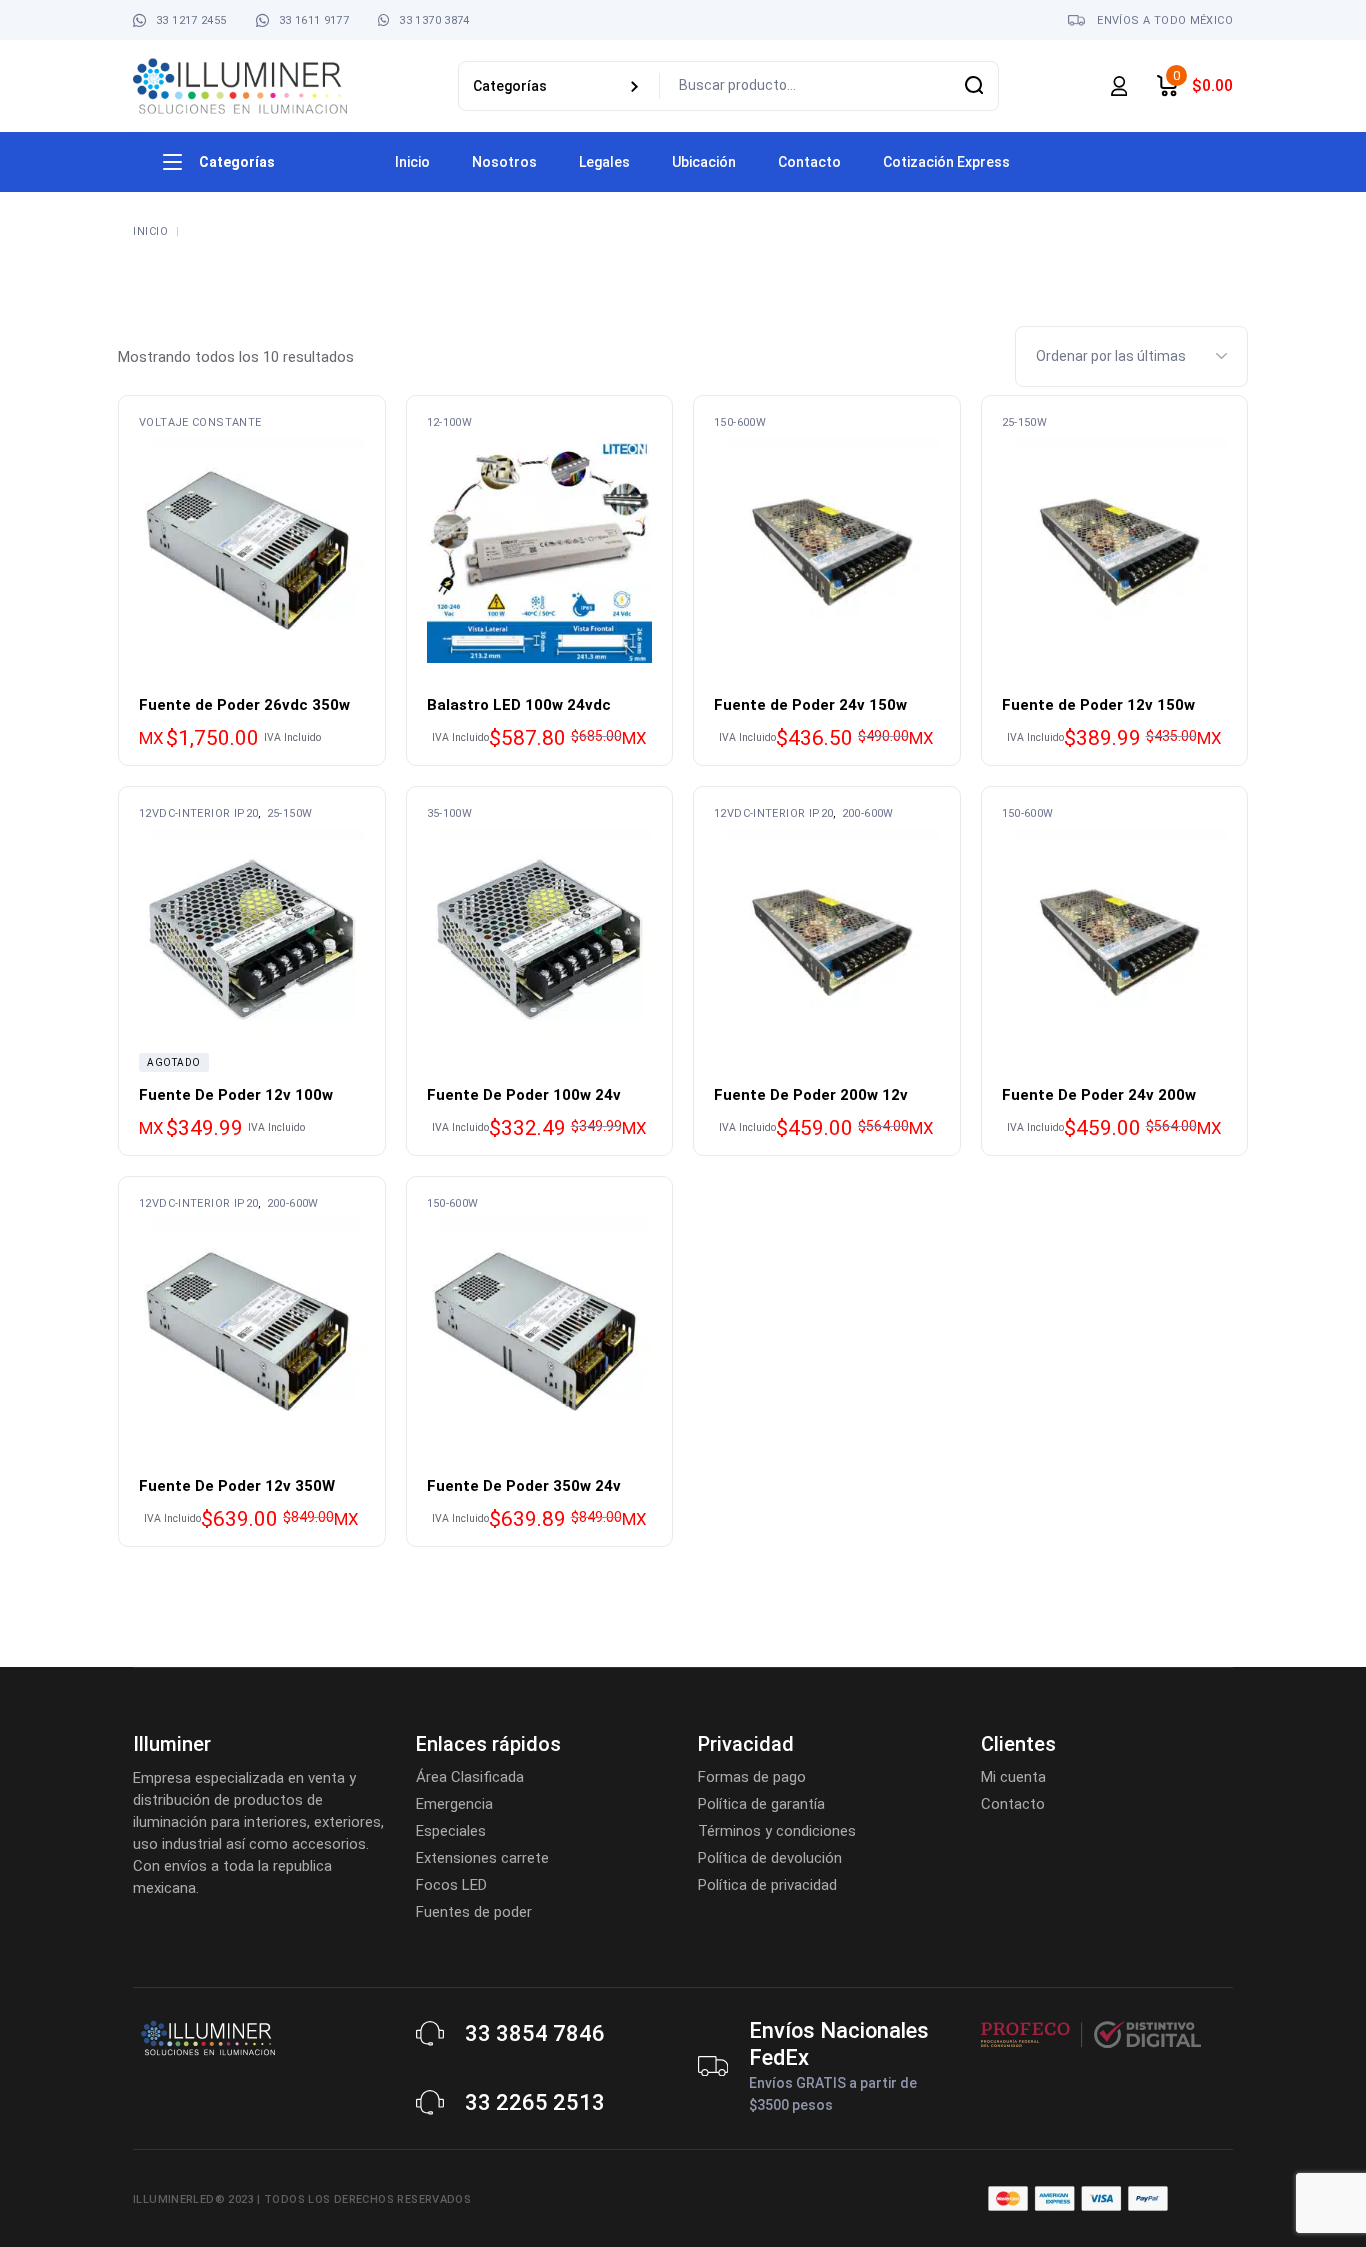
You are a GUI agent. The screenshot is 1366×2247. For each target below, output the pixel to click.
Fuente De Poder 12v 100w (236, 1095)
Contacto (1013, 1804)
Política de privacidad (767, 1885)
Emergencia (454, 1804)
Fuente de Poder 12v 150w (1098, 705)
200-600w (868, 813)
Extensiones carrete (482, 1858)
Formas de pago (752, 1777)
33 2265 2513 (535, 2102)
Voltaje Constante (200, 422)
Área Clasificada (470, 1777)
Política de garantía (761, 1804)
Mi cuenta (1013, 1777)
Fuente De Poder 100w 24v (524, 1095)
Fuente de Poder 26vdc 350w (244, 705)
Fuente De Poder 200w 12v (811, 1095)
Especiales (451, 1831)
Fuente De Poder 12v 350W (237, 1486)
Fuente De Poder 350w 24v (524, 1486)
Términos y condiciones (777, 1831)
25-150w (1025, 422)
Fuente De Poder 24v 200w (1099, 1095)
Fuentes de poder (474, 1912)
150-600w (740, 422)
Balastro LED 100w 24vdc (519, 705)
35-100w (450, 813)
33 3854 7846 (535, 2033)
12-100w (450, 422)
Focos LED (451, 1885)
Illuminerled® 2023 (193, 2199)
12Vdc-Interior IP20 (198, 813)
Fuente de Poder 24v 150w (810, 705)
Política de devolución (770, 1858)
